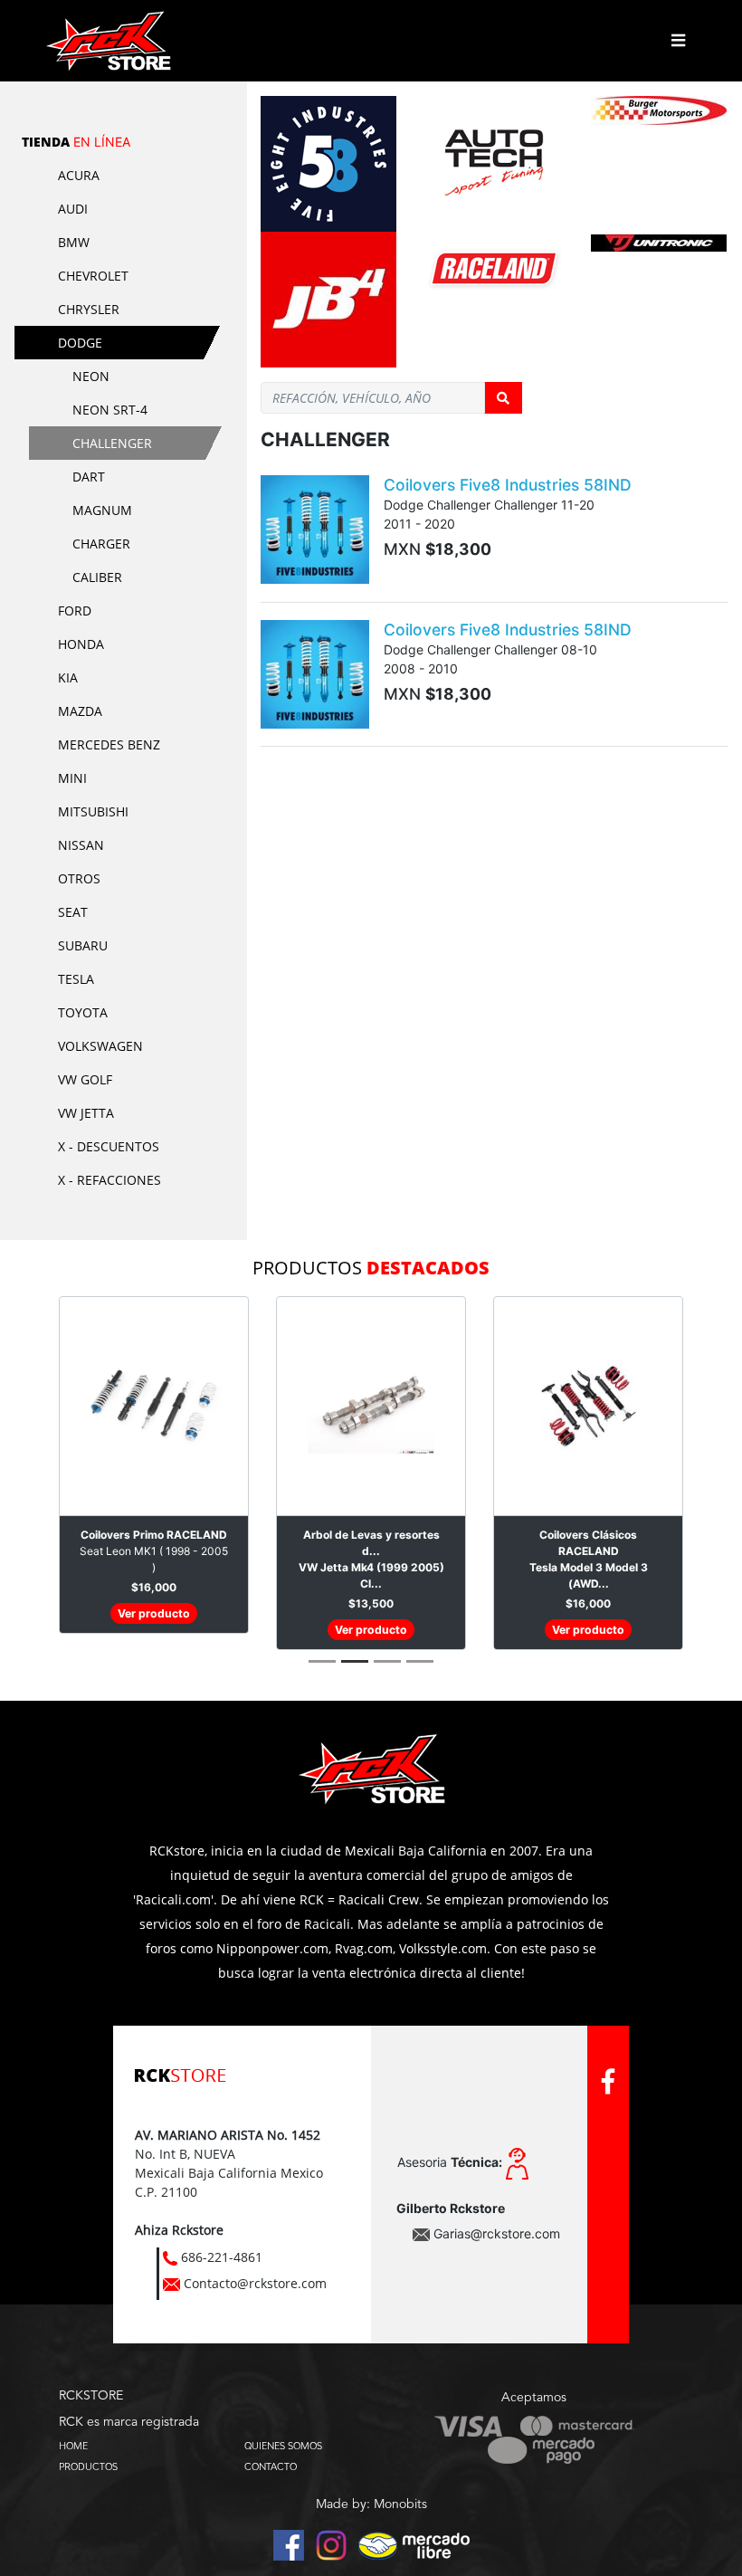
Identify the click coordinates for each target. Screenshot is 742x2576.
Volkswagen (100, 1046)
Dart (89, 477)
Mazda (80, 711)
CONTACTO (271, 2466)
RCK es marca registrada (129, 2422)
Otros (79, 878)
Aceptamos (534, 2398)
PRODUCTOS (88, 2466)
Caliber (97, 577)
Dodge (80, 343)
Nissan (81, 845)
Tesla (76, 979)
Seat (73, 912)
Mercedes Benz (109, 744)
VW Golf (85, 1079)
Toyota (83, 1012)
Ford (75, 611)
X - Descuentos (109, 1146)
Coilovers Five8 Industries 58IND (508, 485)
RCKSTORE (91, 2396)
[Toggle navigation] (678, 41)
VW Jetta (86, 1113)
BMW (74, 242)
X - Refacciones (109, 1180)
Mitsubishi (93, 811)
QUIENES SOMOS (283, 2446)
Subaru (83, 945)
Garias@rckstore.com (497, 2233)
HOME (73, 2446)
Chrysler (89, 309)
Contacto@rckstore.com (255, 2283)
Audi (73, 209)
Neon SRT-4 (110, 410)
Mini (72, 778)
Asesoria (450, 2162)
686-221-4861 (222, 2257)
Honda (81, 644)
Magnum (102, 510)
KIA (68, 677)
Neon (91, 376)
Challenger (112, 443)
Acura (79, 175)
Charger (101, 544)
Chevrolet (93, 276)
